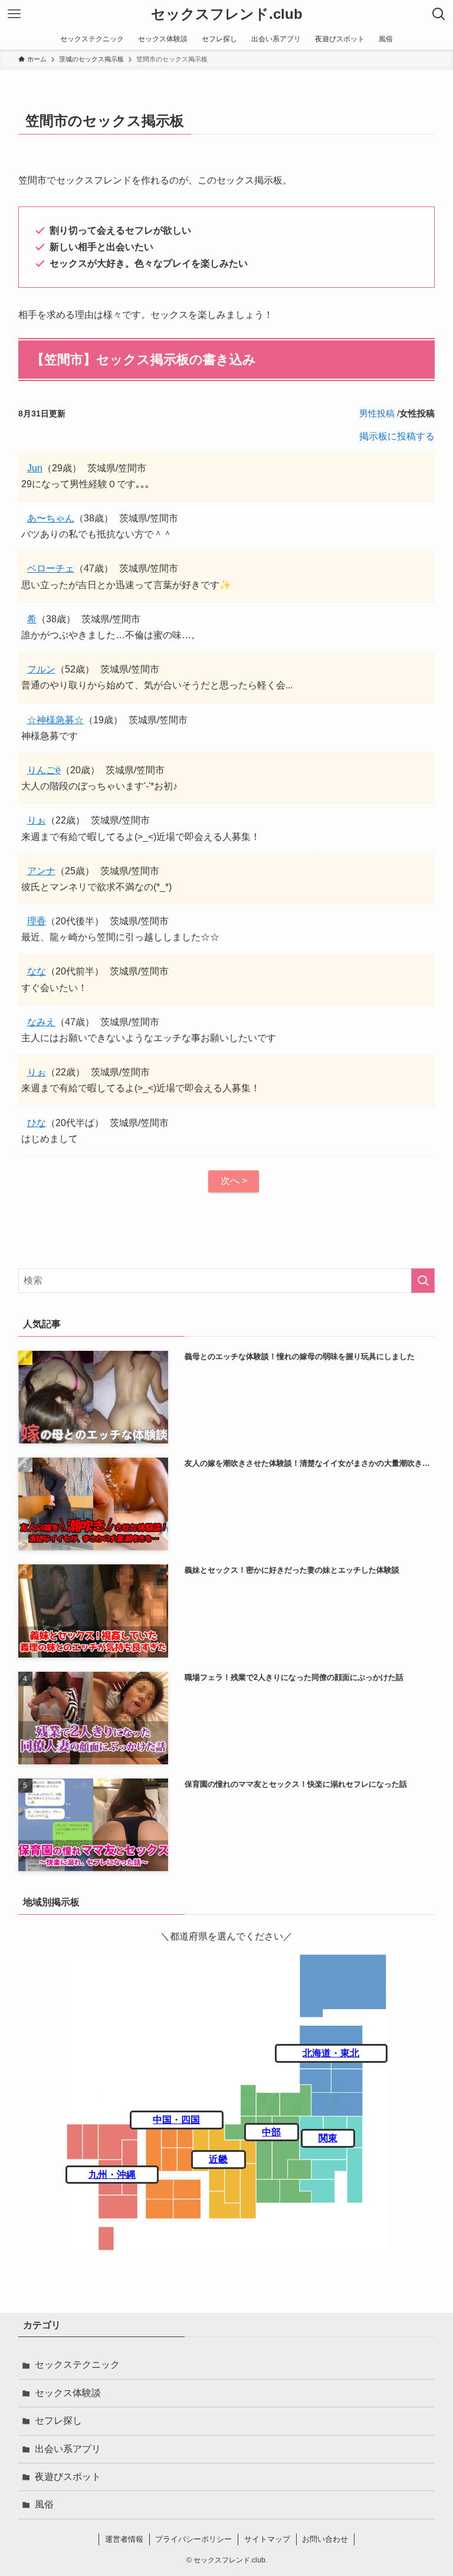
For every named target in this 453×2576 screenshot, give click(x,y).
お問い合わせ (325, 2539)
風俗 (44, 2504)
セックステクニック (77, 2365)
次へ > (234, 1181)
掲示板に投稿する (397, 436)
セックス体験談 (68, 2393)
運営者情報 (124, 2539)
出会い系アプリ (68, 2449)
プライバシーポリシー (193, 2539)
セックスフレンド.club (227, 14)
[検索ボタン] (439, 14)
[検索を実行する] (423, 1281)
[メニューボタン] (14, 14)
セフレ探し (58, 2421)
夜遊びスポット (68, 2477)
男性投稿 (377, 413)
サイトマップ (267, 2539)
